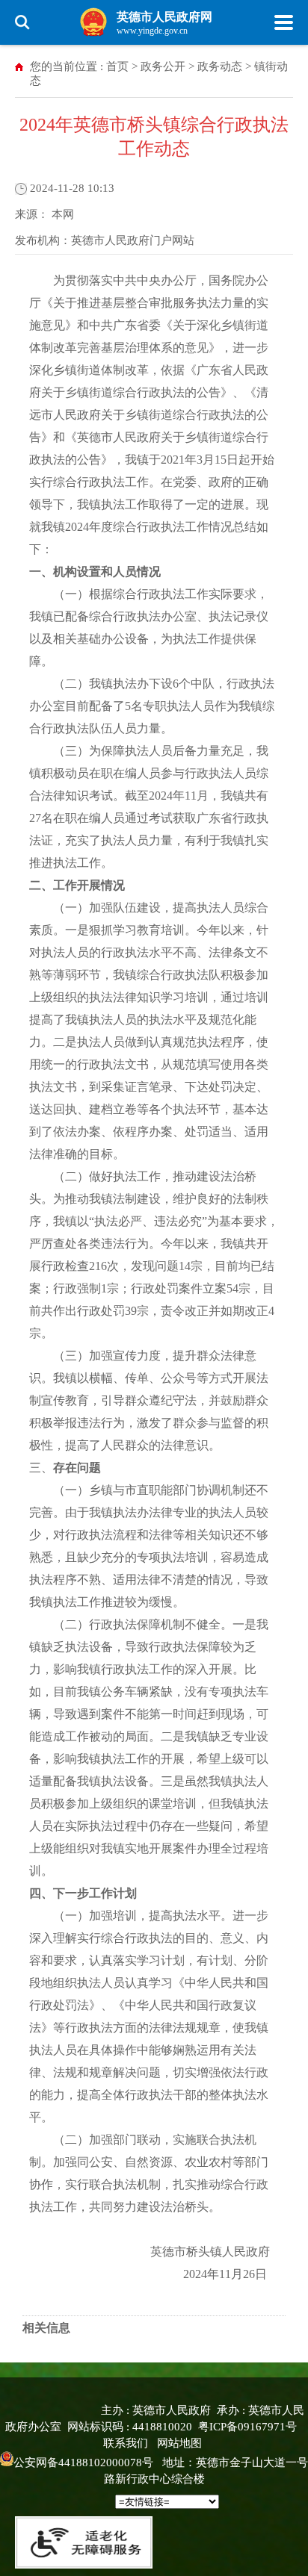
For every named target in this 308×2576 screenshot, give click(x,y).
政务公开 (163, 66)
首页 (117, 66)
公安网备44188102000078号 (83, 2463)
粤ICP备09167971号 (247, 2427)
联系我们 (126, 2443)
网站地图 (179, 2443)
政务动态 (220, 66)
